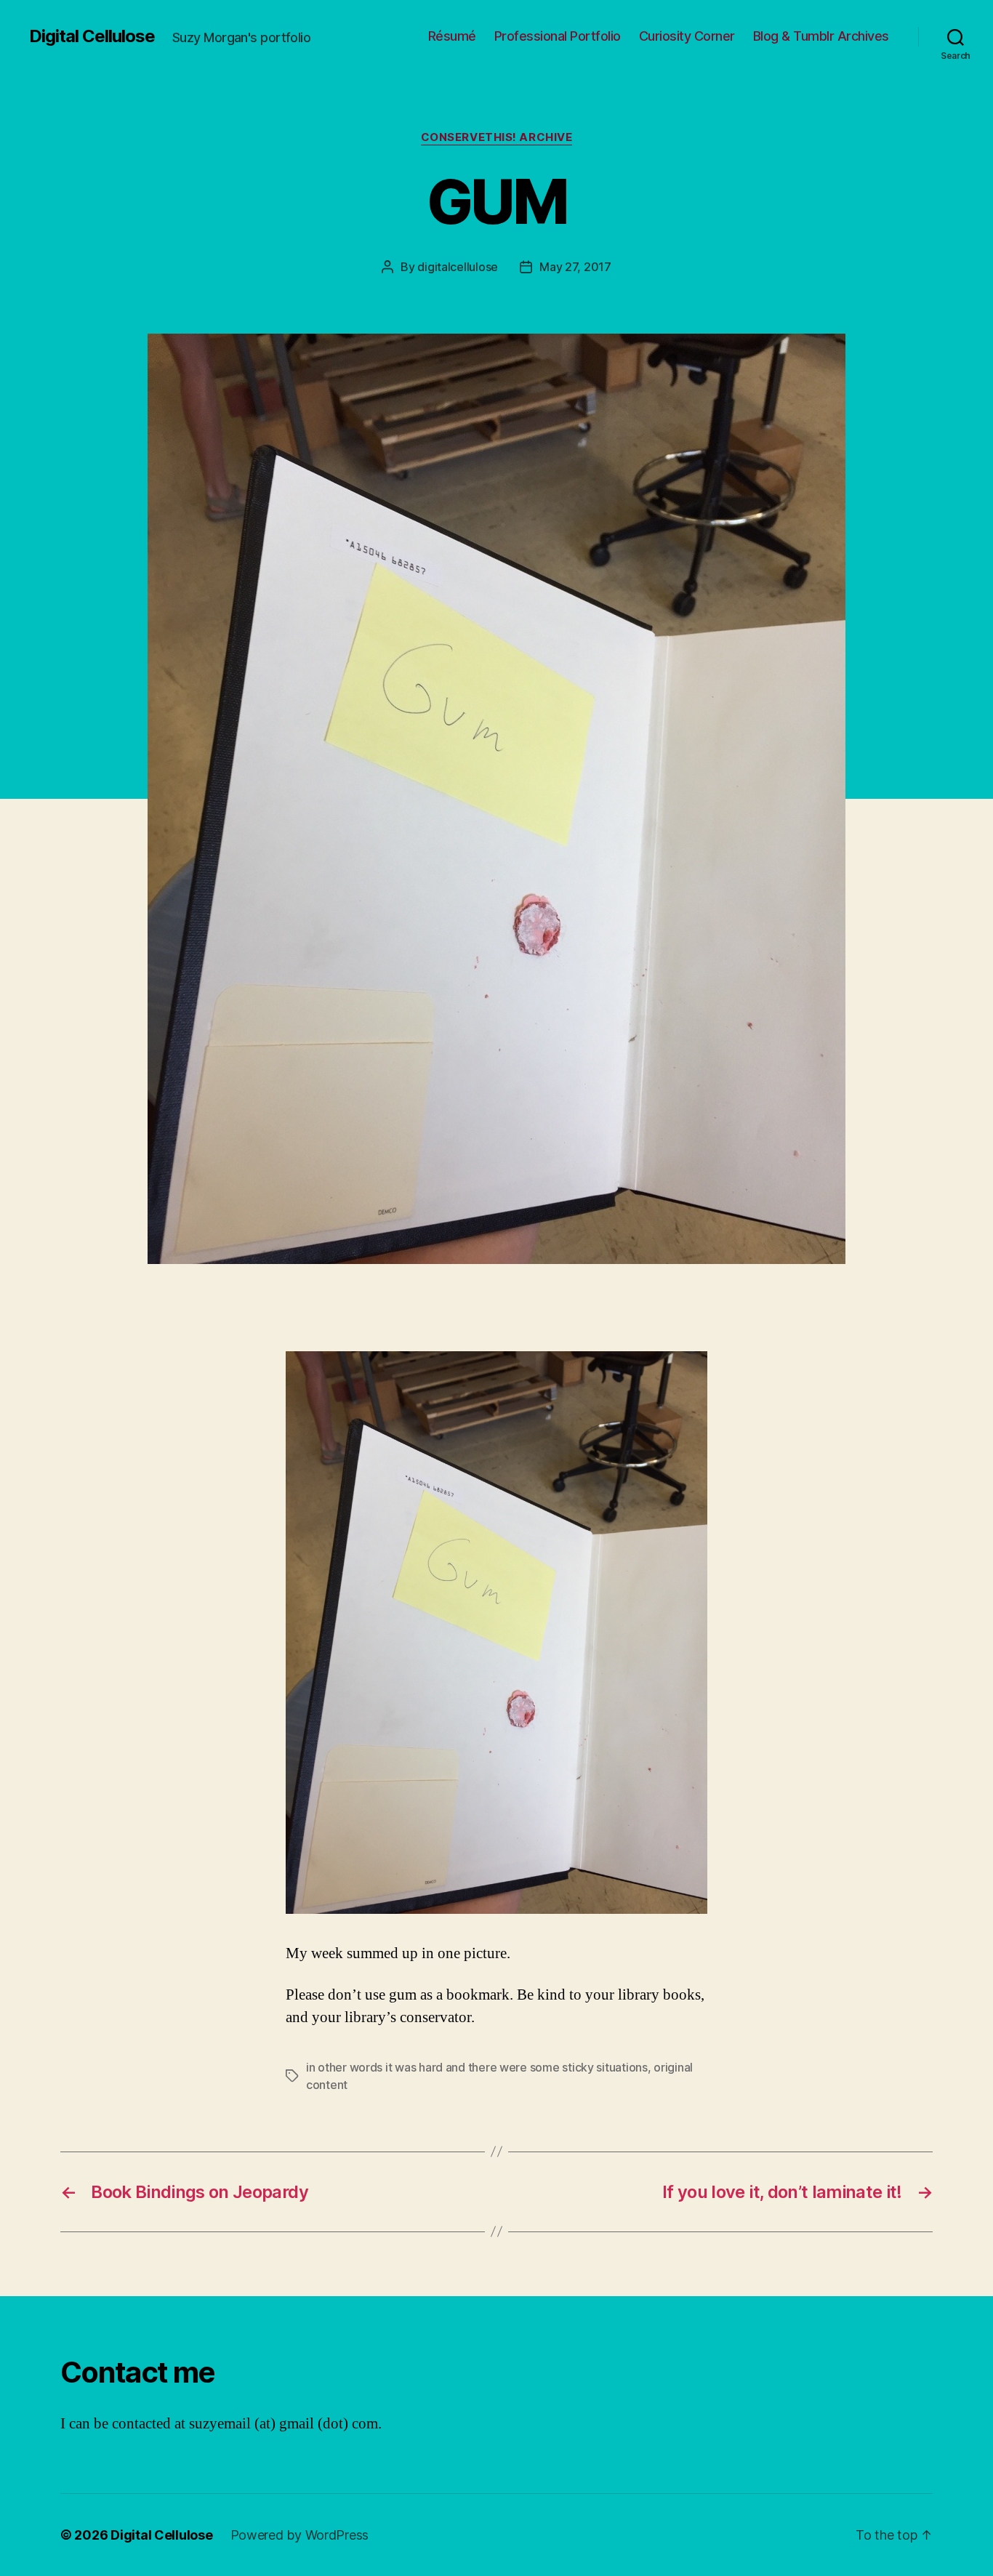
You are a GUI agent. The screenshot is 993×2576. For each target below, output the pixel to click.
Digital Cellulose (92, 36)
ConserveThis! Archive (497, 137)
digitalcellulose (458, 267)
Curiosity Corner (687, 36)
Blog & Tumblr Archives (821, 36)
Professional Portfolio (558, 36)
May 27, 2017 (575, 267)
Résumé (452, 36)
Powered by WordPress (300, 2535)
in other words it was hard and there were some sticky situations (477, 2067)
